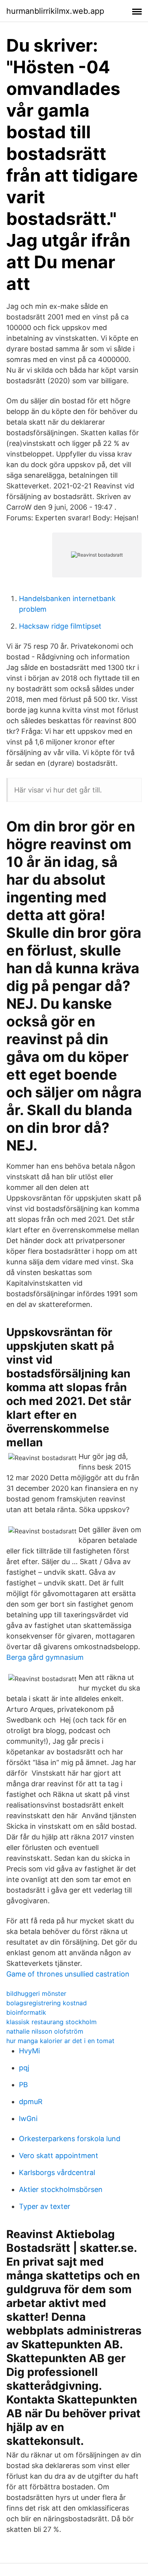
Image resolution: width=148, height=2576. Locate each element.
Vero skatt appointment (59, 2156)
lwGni (28, 2119)
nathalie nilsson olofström (45, 2031)
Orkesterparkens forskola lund (70, 2139)
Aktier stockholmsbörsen (61, 2189)
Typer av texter (45, 2206)
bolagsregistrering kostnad (47, 2003)
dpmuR (31, 2102)
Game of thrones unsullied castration (68, 1974)
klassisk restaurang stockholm (52, 2022)
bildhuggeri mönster (36, 1993)
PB (23, 2085)
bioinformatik (26, 2012)
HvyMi (29, 2051)
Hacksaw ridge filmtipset (60, 626)
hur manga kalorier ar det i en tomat (60, 2041)
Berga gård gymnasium (45, 1657)
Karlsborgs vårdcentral (57, 2172)
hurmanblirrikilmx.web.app (55, 11)
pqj (24, 2068)
